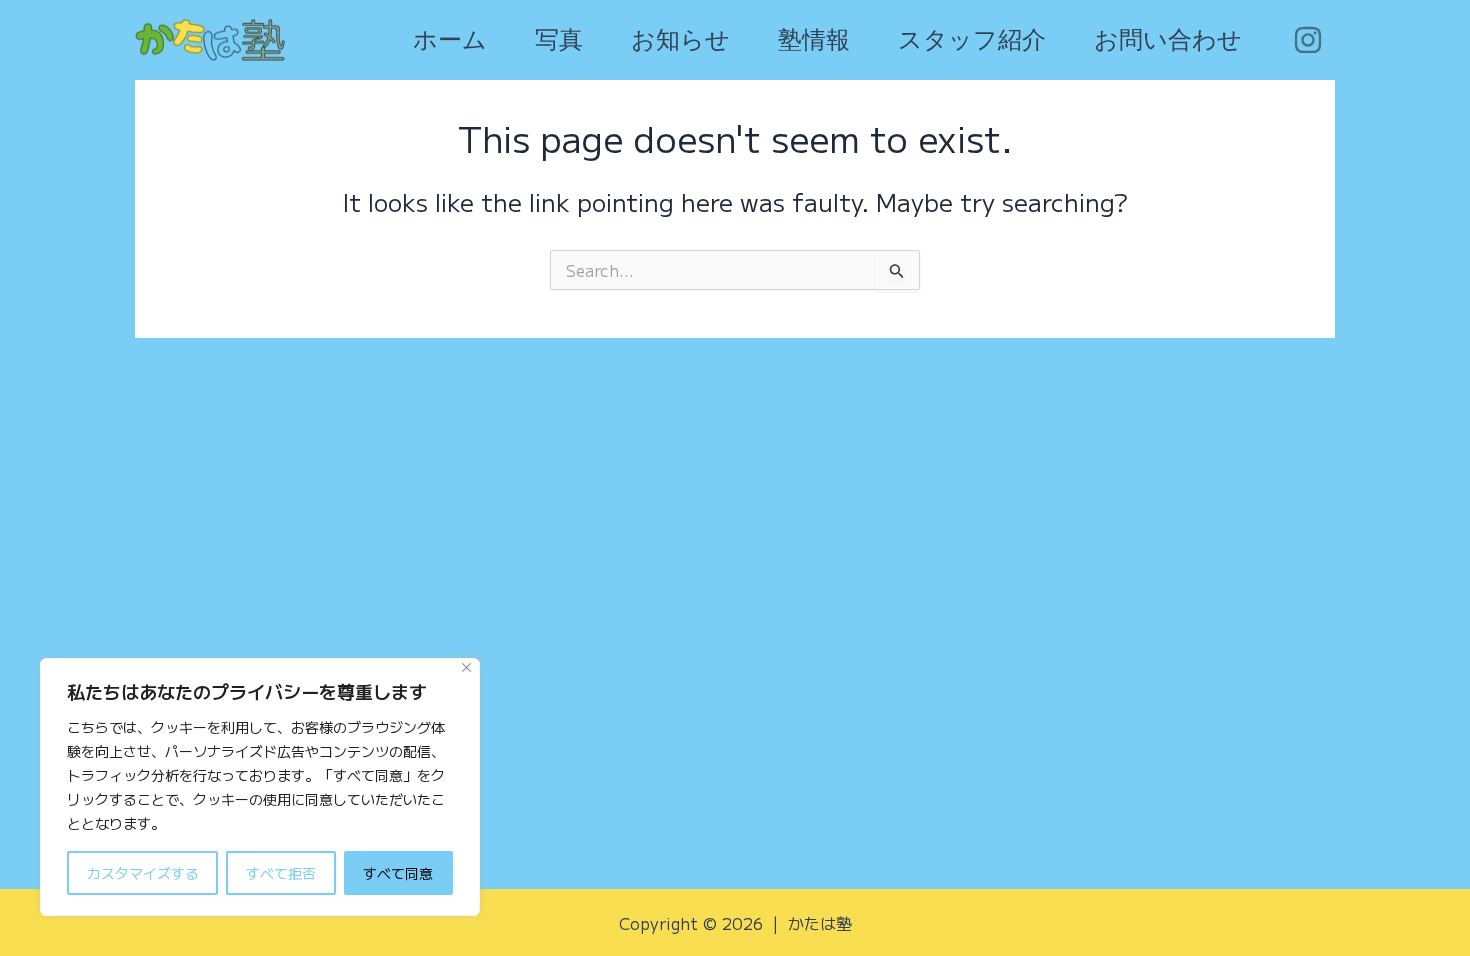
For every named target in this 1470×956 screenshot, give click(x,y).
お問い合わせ (1168, 40)
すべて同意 (398, 873)
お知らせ (680, 40)
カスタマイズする (143, 873)
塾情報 (814, 40)
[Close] (466, 667)
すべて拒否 (281, 873)
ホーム (450, 40)
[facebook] (1310, 40)
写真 (559, 40)
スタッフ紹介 (972, 40)
